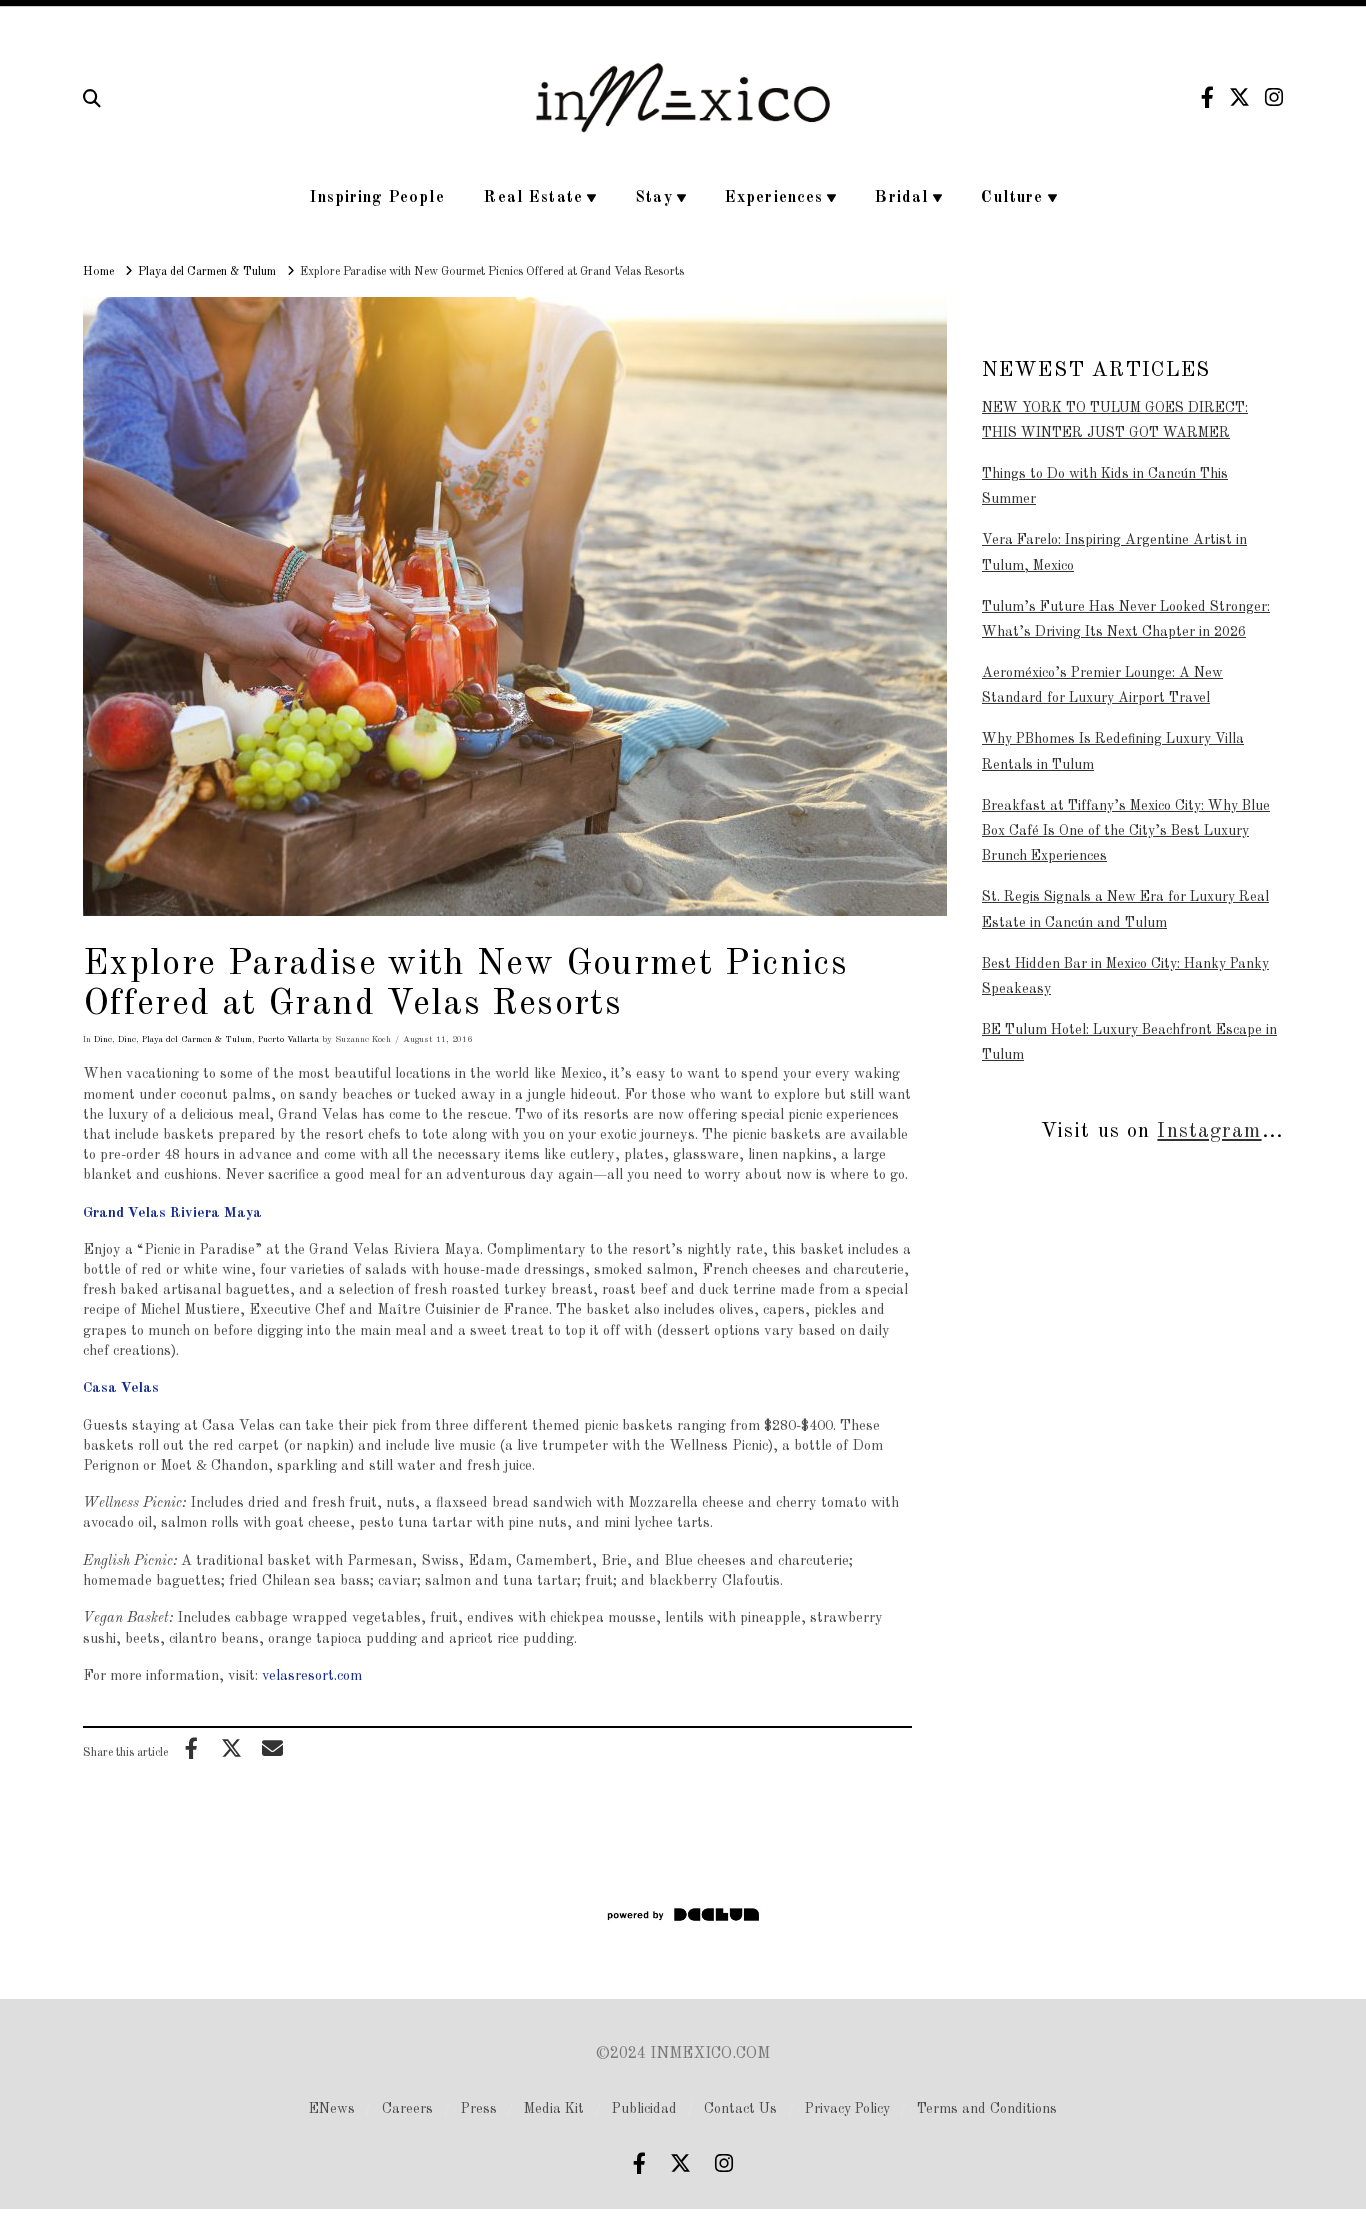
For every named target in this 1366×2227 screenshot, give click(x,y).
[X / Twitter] (1239, 97)
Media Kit (554, 2109)
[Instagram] (1274, 97)
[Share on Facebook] (191, 1748)
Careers (407, 2109)
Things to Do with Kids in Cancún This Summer (1105, 486)
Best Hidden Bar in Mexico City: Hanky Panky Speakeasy (1125, 976)
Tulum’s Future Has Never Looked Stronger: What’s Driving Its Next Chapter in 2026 (1126, 619)
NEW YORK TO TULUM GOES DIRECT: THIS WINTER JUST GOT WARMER (1115, 420)
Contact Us (740, 2109)
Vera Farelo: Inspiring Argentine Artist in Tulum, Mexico (1114, 552)
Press (479, 2109)
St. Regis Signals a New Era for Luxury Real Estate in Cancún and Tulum (1125, 909)
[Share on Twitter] (232, 1748)
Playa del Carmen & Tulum (197, 1039)
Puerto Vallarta (288, 1039)
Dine (103, 1039)
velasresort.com (312, 1676)
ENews (332, 2109)
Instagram (1209, 1131)
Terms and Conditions (987, 2109)
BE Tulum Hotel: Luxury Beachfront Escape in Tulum (1129, 1042)
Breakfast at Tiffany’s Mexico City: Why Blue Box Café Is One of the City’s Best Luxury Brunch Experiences (1126, 831)
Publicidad (644, 2109)
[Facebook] (1207, 97)
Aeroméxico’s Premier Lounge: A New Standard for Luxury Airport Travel (1102, 685)
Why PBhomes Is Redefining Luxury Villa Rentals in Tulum (1113, 751)
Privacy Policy (847, 2109)
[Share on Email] (272, 1748)
